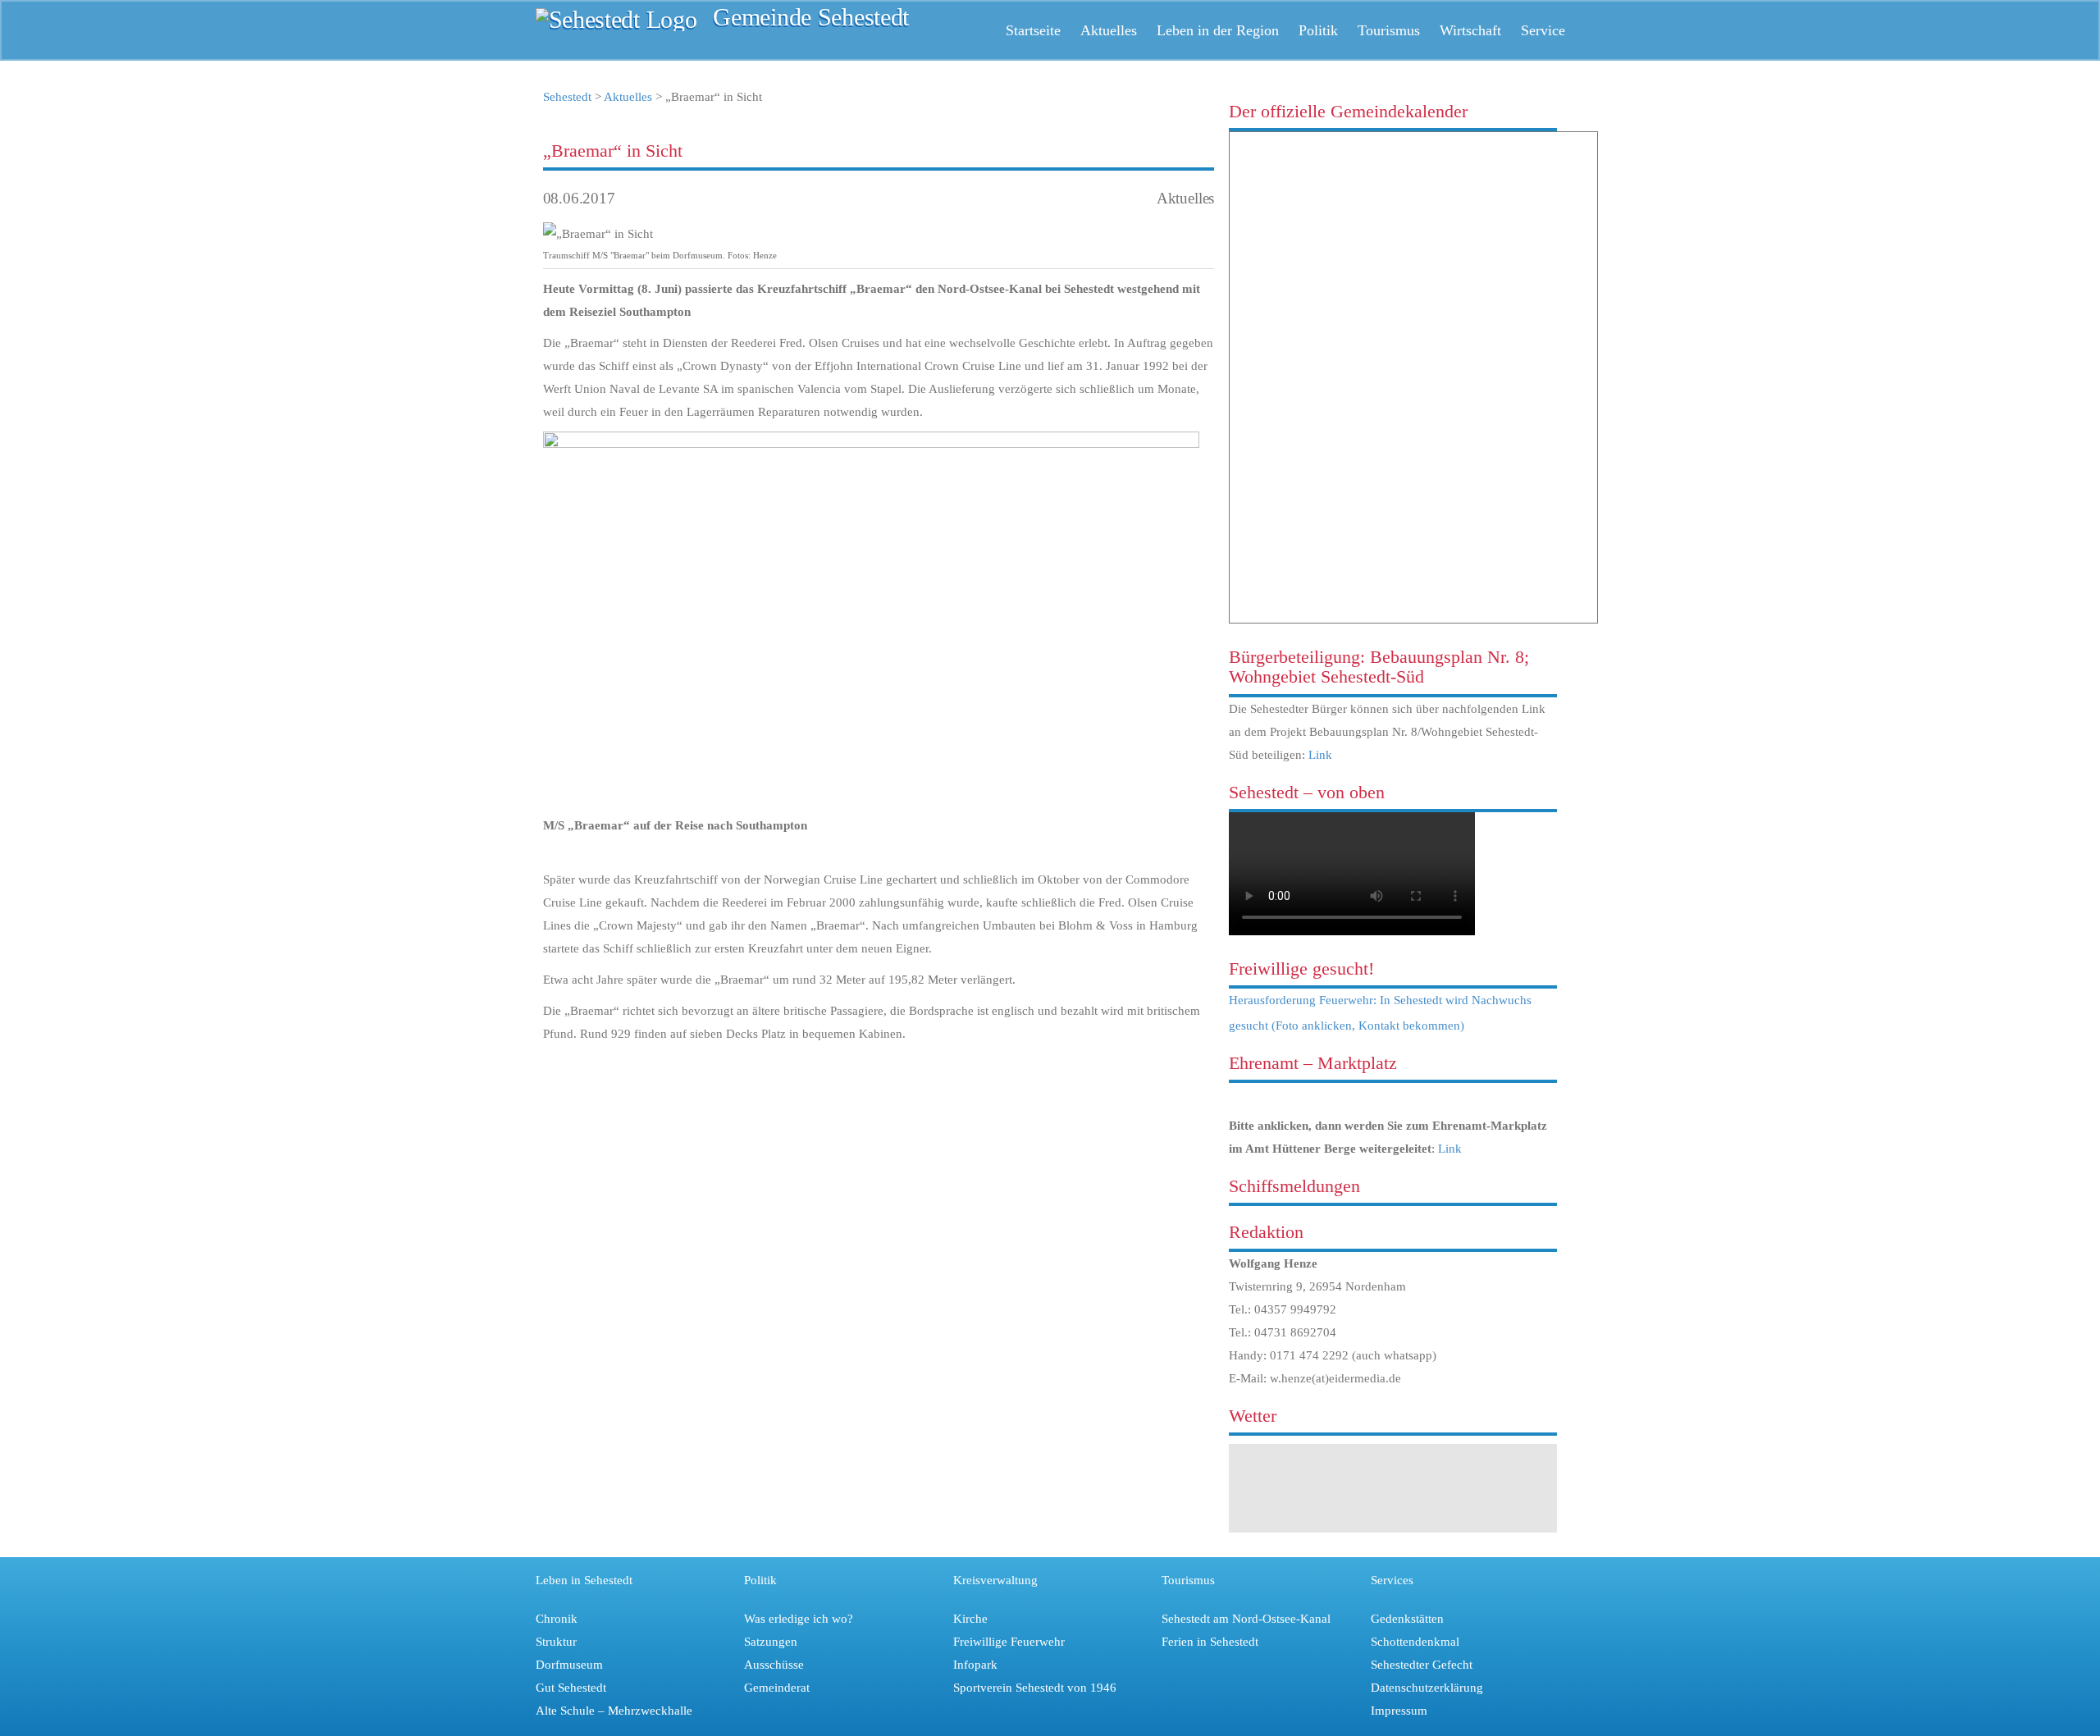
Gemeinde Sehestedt (811, 18)
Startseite (1033, 30)
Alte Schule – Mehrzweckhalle (614, 1711)
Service (1543, 30)
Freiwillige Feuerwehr (1009, 1642)
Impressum (1399, 1711)
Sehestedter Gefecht (1422, 1665)
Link (1320, 755)
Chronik (557, 1619)
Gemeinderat (777, 1688)
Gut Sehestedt (571, 1688)
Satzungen (771, 1642)
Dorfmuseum (569, 1665)
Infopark (975, 1665)
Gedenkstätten (1407, 1619)
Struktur (556, 1642)
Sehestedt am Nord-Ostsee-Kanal (1246, 1619)
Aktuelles (1109, 30)
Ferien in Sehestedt (1210, 1642)
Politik (1318, 30)
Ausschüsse (774, 1665)
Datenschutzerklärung (1427, 1688)
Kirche (970, 1619)
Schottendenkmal (1415, 1642)
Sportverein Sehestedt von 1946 (1035, 1688)
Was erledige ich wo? (799, 1619)
